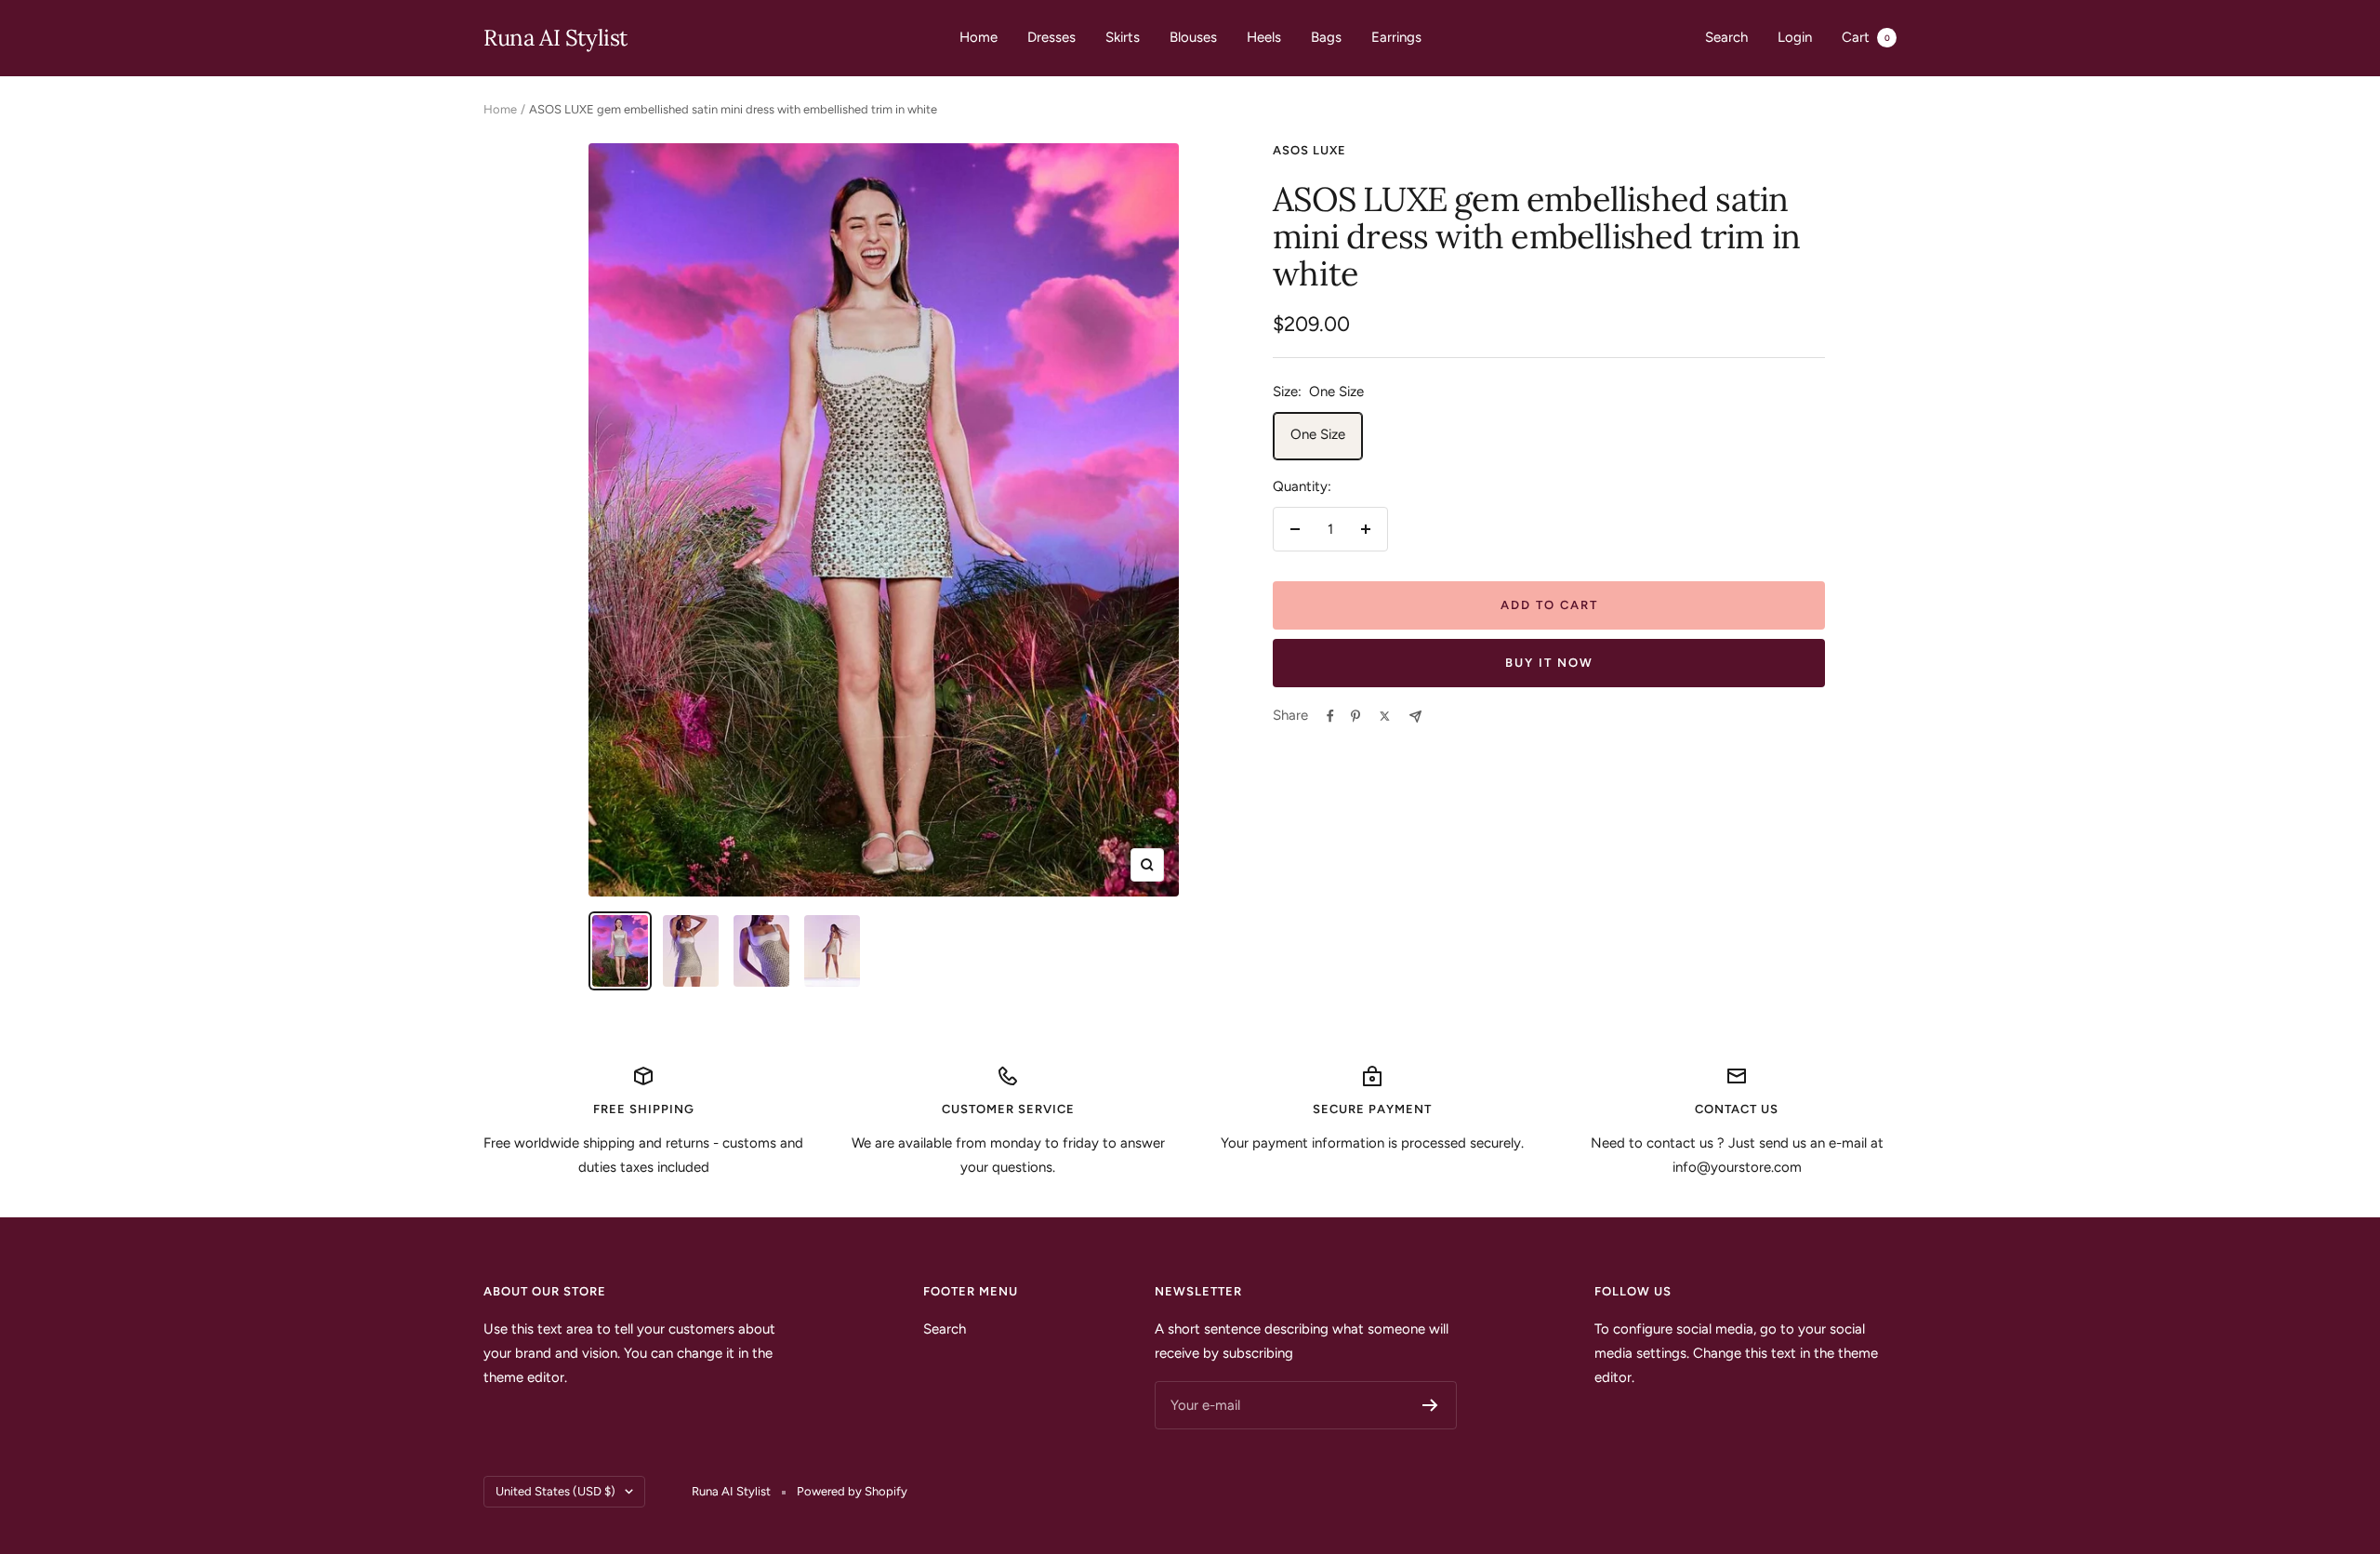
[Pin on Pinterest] (1355, 716)
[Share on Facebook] (1330, 716)
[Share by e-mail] (1415, 717)
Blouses (1193, 37)
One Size (1318, 434)
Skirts (1123, 37)
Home (978, 37)
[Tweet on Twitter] (1385, 716)
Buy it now (1549, 663)
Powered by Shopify (852, 1491)
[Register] (1430, 1405)
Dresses (1051, 37)
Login (1795, 37)
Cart (1866, 37)
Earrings (1396, 37)
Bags (1326, 37)
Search (1726, 37)
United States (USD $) (555, 1491)
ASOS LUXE (1309, 150)
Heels (1264, 37)
